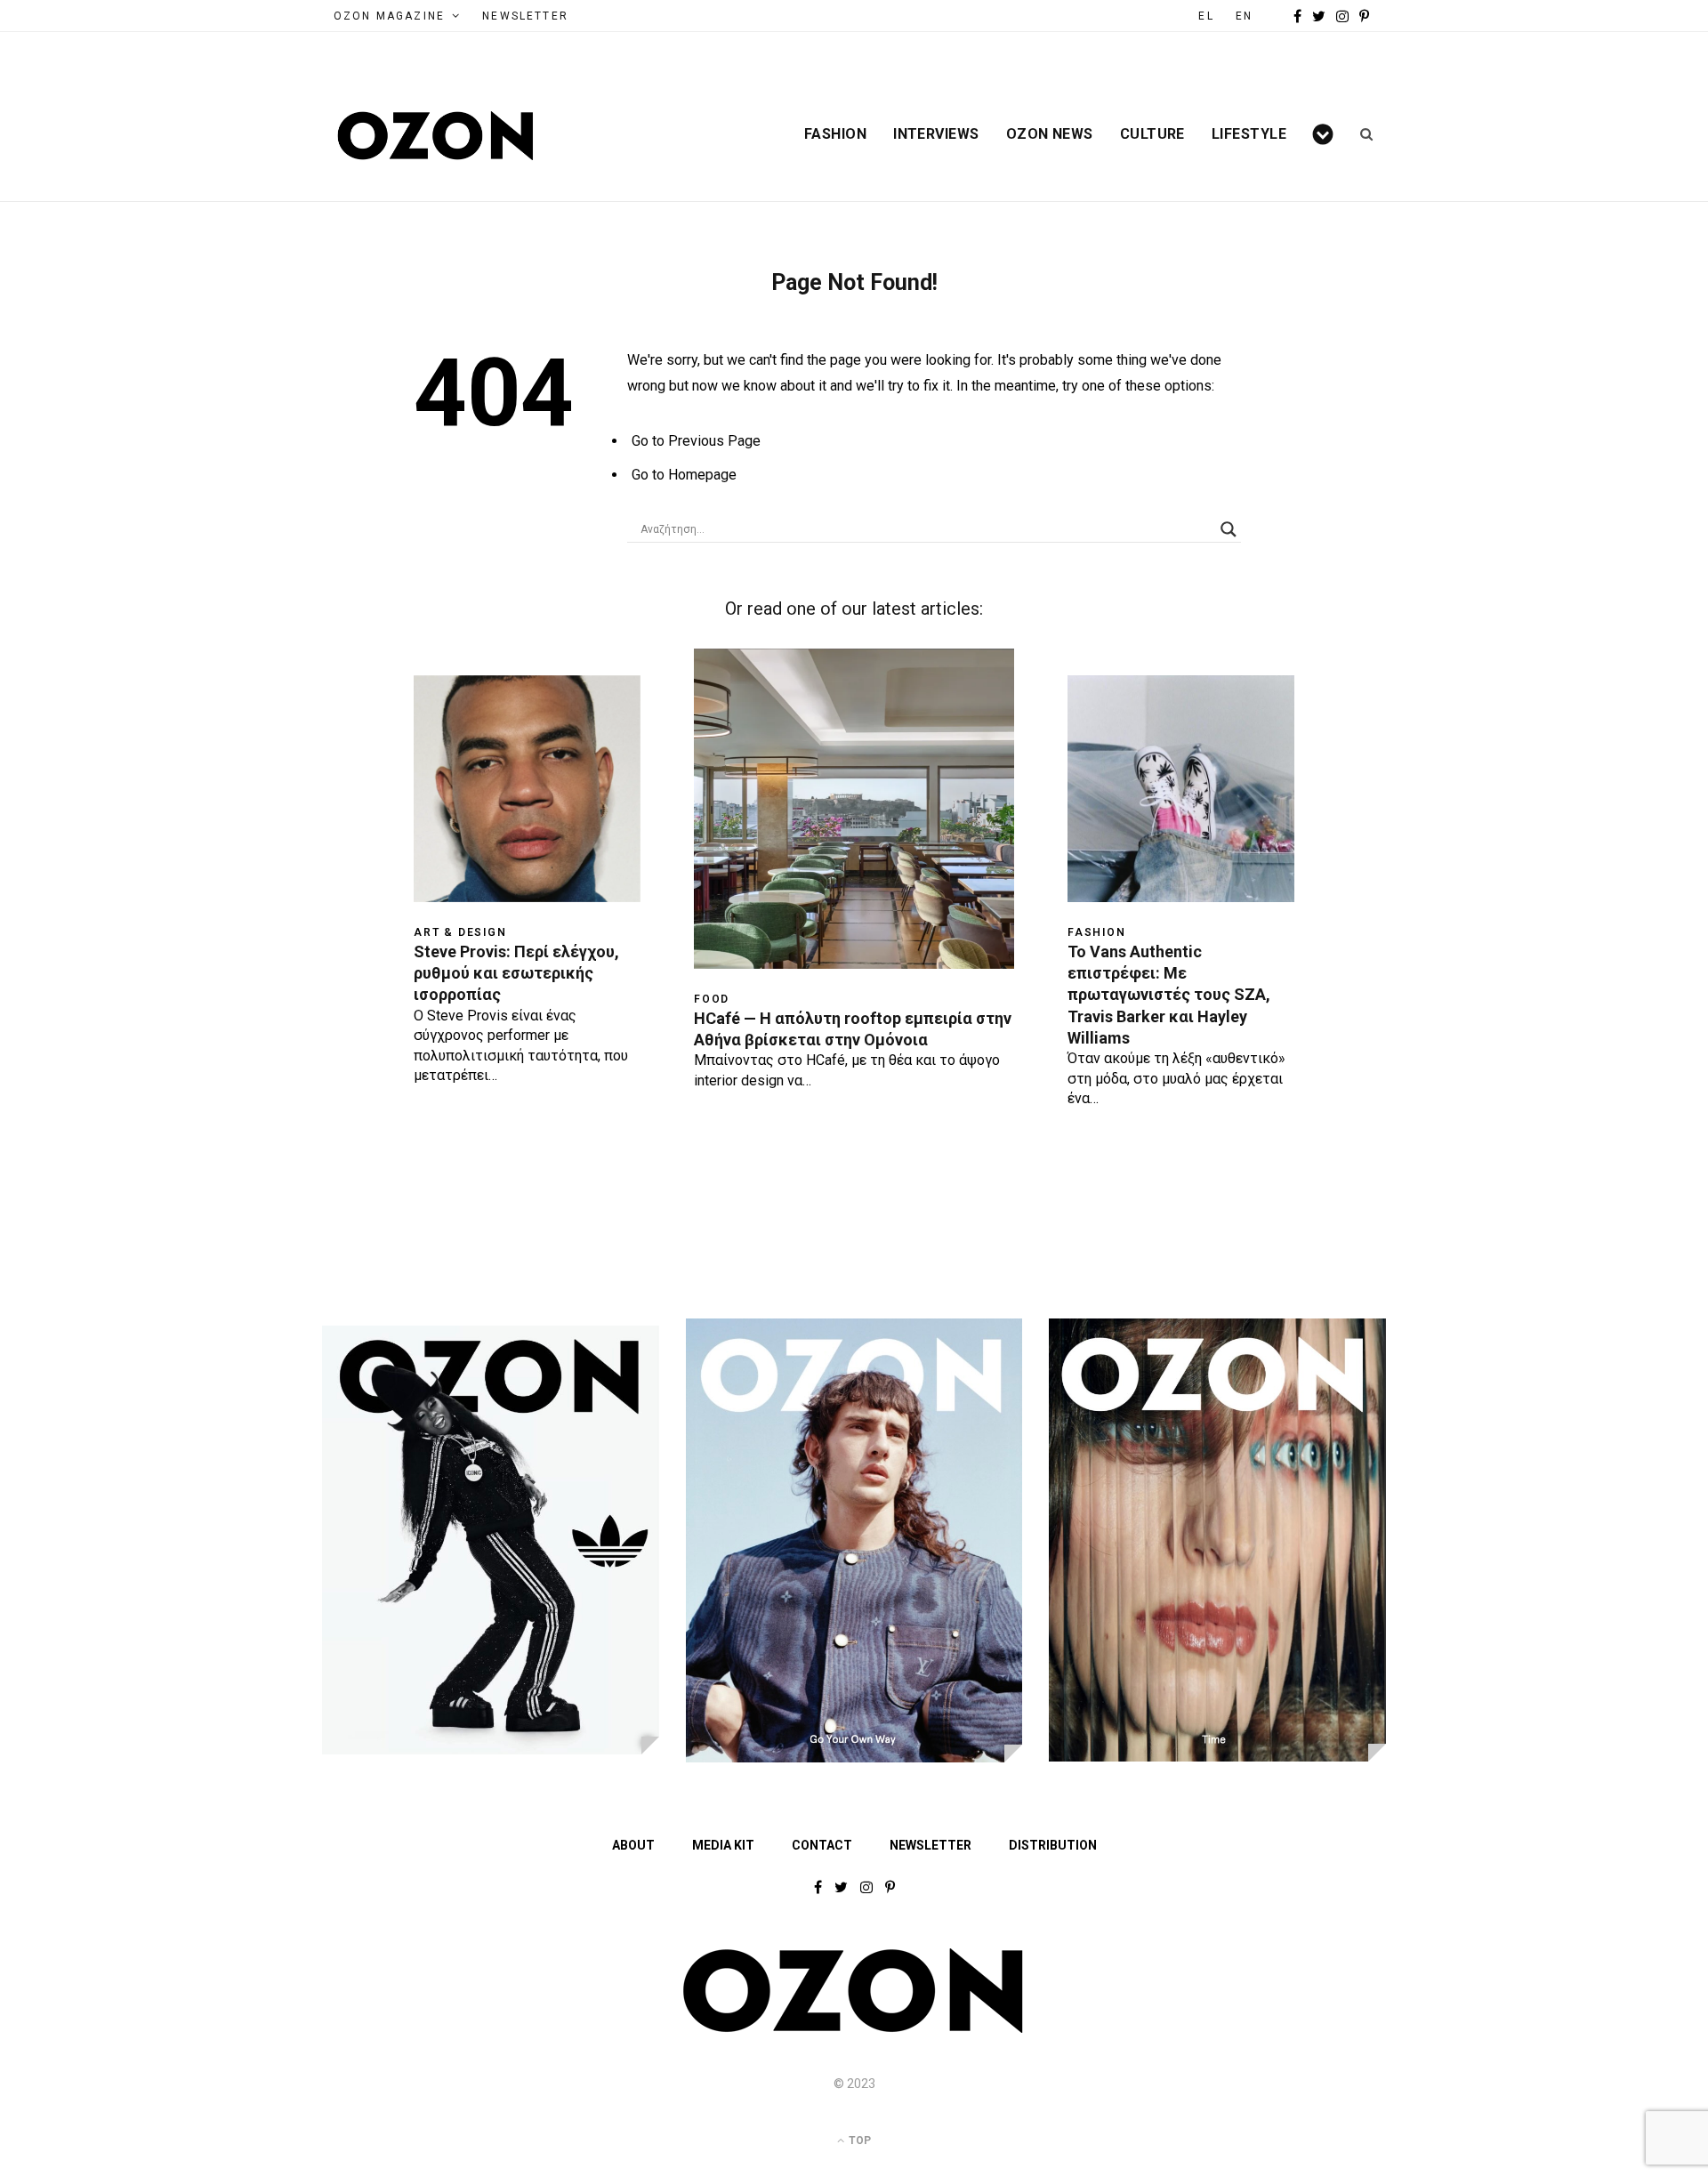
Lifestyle (1249, 134)
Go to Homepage (684, 475)
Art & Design (460, 932)
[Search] (1361, 134)
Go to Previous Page (696, 441)
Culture (1152, 134)
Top (858, 2141)
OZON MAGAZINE (389, 16)
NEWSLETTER (525, 16)
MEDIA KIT (723, 1845)
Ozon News (1050, 134)
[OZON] (854, 2029)
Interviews (936, 134)
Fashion (835, 134)
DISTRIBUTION (1053, 1845)
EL (1206, 16)
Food (712, 999)
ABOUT (633, 1845)
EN (1244, 16)
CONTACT (822, 1845)
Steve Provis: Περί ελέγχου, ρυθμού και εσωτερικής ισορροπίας (516, 973)
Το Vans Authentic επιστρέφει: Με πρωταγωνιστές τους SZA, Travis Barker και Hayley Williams (1169, 995)
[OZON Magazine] (436, 136)
